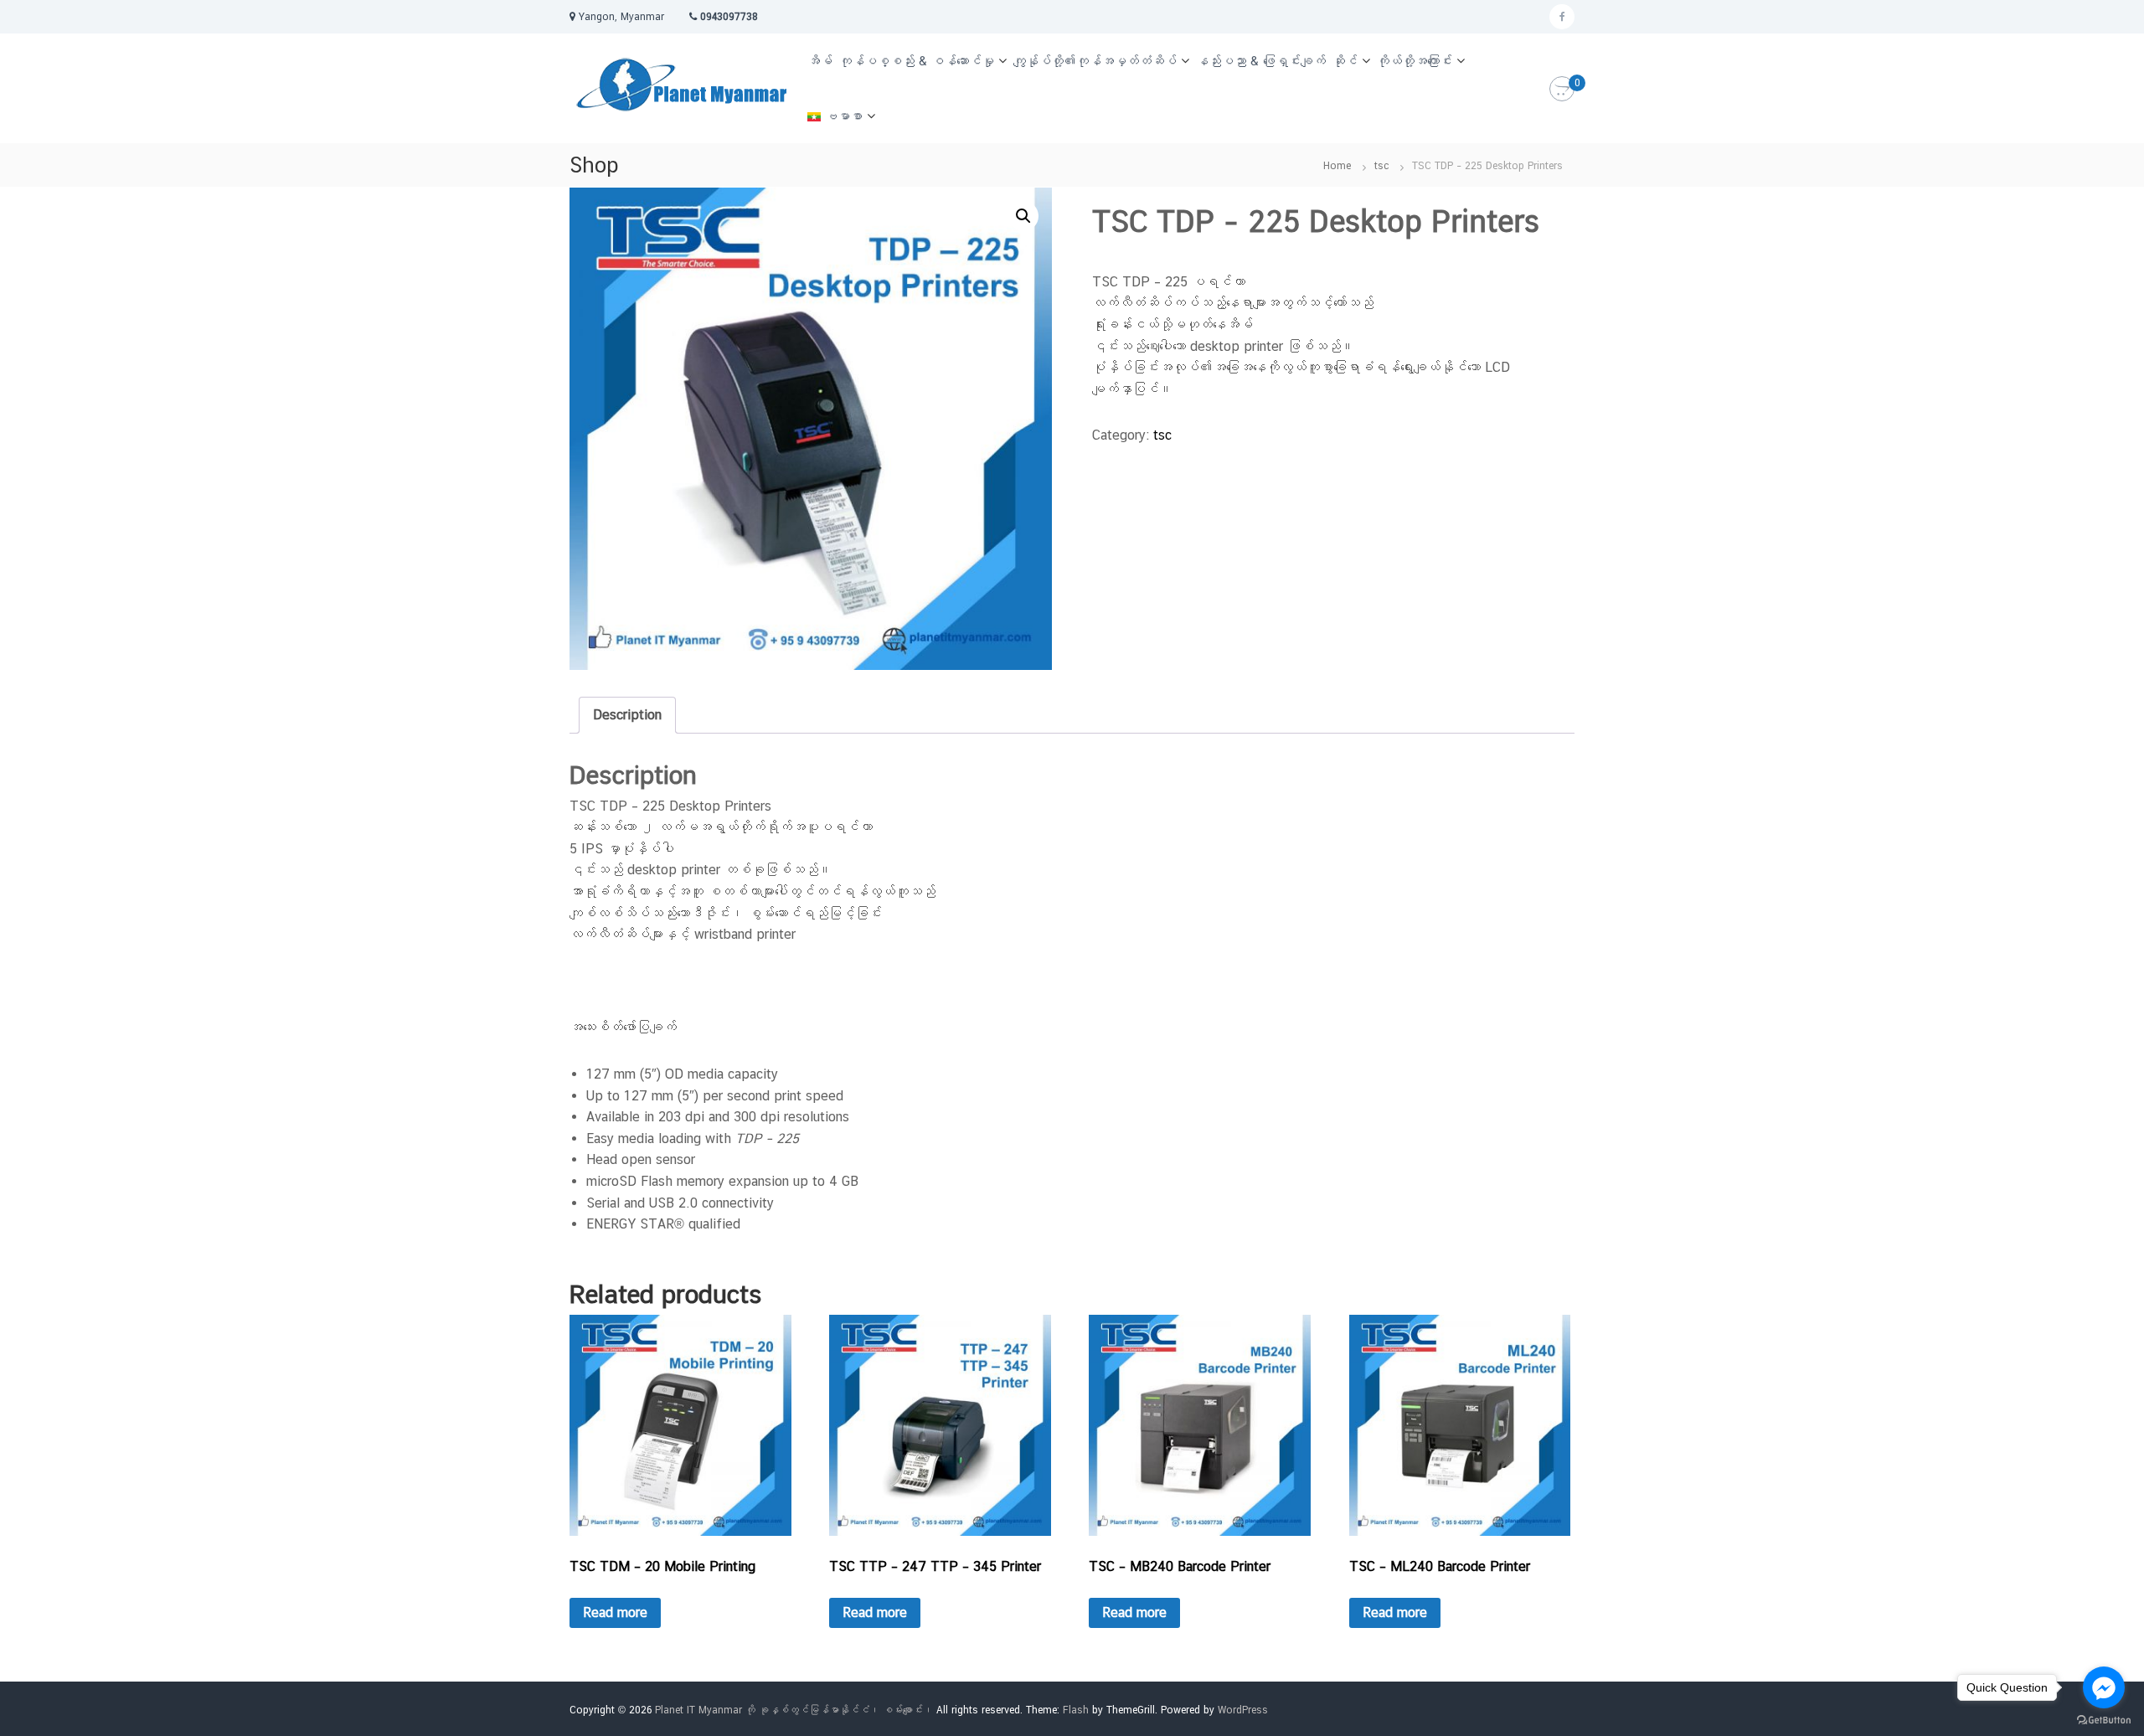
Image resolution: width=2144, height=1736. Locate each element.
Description (627, 715)
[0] (1562, 90)
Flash (1076, 1710)
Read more (615, 1612)
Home (1337, 166)
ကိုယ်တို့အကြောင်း (1415, 61)
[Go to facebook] (2104, 1687)
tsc (1381, 166)
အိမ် (820, 61)
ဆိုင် (1345, 61)
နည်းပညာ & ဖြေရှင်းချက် (1261, 61)
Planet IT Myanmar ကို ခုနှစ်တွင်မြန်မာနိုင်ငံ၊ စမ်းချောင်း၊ (794, 1710)
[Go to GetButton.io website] (2104, 1719)
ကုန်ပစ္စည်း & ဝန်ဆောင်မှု (917, 61)
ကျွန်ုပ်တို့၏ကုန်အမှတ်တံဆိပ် (1095, 61)
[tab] (627, 715)
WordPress (1243, 1710)
